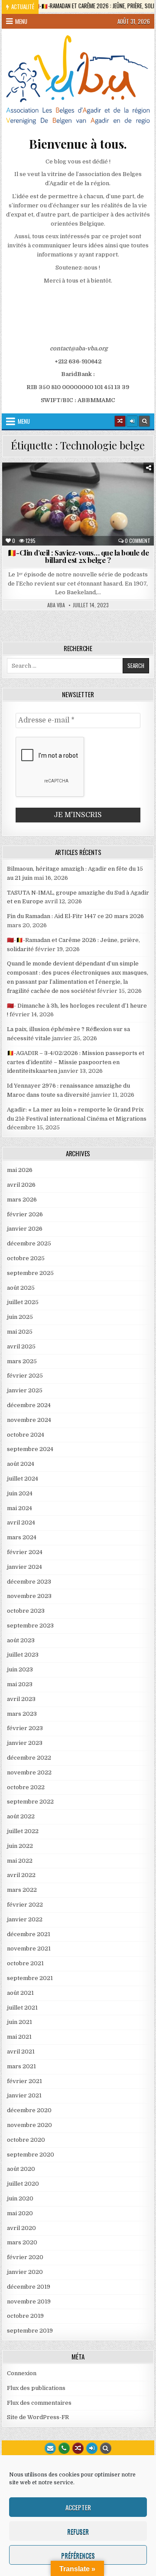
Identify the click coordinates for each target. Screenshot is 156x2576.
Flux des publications (36, 2388)
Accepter (78, 2507)
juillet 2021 (22, 2008)
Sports (138, 502)
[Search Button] (144, 421)
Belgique (33, 484)
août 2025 (21, 1288)
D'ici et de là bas (80, 484)
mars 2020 (22, 2242)
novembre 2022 (29, 1772)
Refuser (78, 2531)
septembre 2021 (30, 1978)
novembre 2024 (29, 1420)
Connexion (22, 2373)
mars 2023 (22, 1714)
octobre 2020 (26, 2140)
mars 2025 (22, 1361)
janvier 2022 (25, 1919)
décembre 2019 (29, 2287)
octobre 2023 (26, 1611)
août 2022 (21, 1816)
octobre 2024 (26, 1435)
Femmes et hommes (82, 493)
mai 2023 (20, 1684)
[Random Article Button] (120, 421)
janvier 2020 (25, 2272)
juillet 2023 (23, 1655)
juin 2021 (19, 2022)
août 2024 (21, 1464)
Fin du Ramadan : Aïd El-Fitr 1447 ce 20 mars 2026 (75, 916)
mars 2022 (22, 1890)
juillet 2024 (23, 1479)
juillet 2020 (23, 2184)
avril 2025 (21, 1346)
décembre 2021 (29, 1934)
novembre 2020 (29, 2125)
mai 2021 (19, 2037)
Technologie (82, 511)
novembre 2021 (29, 1949)
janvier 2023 (25, 1743)
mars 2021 (21, 2066)
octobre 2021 (25, 1963)
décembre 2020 (29, 2110)
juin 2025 (20, 1317)
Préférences (78, 2555)
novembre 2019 (29, 2301)
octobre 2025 (26, 1258)
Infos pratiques (33, 502)
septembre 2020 (31, 2155)
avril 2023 (21, 1699)
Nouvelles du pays (91, 502)
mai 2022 (20, 1861)
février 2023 (25, 1728)
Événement (32, 493)
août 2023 (21, 1640)
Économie (126, 484)
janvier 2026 (25, 1229)
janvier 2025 (25, 1390)
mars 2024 (22, 1537)
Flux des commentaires (39, 2403)
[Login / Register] (132, 421)
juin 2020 (20, 2198)
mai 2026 (20, 1170)
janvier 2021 (24, 2095)
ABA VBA (56, 605)
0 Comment (138, 541)
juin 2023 (20, 1669)
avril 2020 (21, 2228)
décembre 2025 (29, 1243)
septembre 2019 (30, 2331)
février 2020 (25, 2257)
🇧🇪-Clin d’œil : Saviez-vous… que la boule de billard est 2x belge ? (78, 556)
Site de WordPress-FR (38, 2417)
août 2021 (20, 1993)
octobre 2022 (26, 1787)
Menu (21, 21)
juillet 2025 (23, 1302)
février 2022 (25, 1905)
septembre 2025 (30, 1273)
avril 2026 (21, 1185)
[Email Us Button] (50, 2448)
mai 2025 (20, 1332)
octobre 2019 (25, 2316)
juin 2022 (20, 1846)
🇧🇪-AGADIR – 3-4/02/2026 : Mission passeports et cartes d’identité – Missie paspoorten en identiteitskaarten (76, 1062)
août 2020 (21, 2169)
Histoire (130, 493)
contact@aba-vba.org (79, 348)
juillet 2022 (23, 1831)
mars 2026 (22, 1200)
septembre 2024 (30, 1449)
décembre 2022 (29, 1758)
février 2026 (25, 1214)
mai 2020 (20, 2213)
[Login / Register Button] (92, 2448)
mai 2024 (19, 1508)
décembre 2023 (29, 1582)
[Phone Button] (64, 2448)
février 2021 (24, 2081)
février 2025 (25, 1376)
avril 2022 (21, 1875)
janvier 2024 (24, 1567)
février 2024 (25, 1552)
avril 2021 (21, 2052)
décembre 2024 (29, 1405)
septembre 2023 (30, 1626)
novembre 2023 (29, 1596)
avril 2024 (21, 1523)
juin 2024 (20, 1493)
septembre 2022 (30, 1802)
